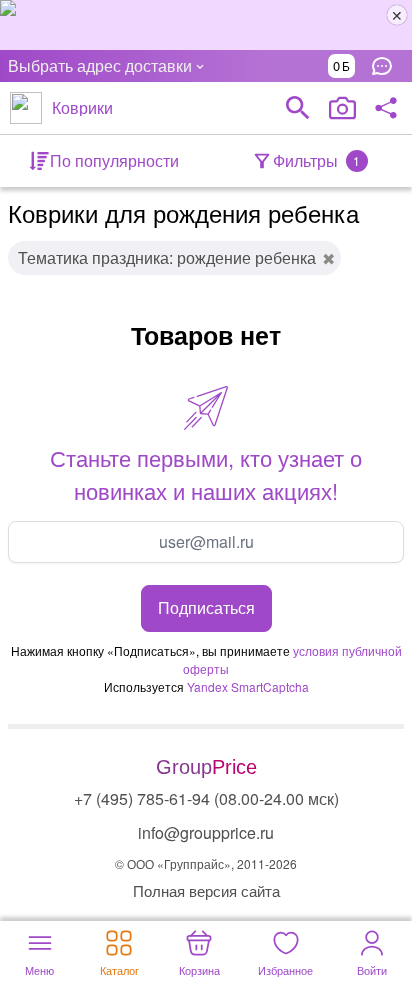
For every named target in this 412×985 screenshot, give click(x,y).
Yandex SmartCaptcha (248, 686)
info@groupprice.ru (206, 832)
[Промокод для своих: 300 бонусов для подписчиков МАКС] (206, 25)
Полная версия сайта (206, 890)
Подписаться (206, 607)
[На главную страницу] (26, 108)
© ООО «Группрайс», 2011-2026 (206, 863)
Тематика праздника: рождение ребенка (167, 257)
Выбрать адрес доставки (100, 65)
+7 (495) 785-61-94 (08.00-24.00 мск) (206, 798)
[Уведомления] (387, 66)
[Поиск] (298, 108)
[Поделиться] (386, 108)
